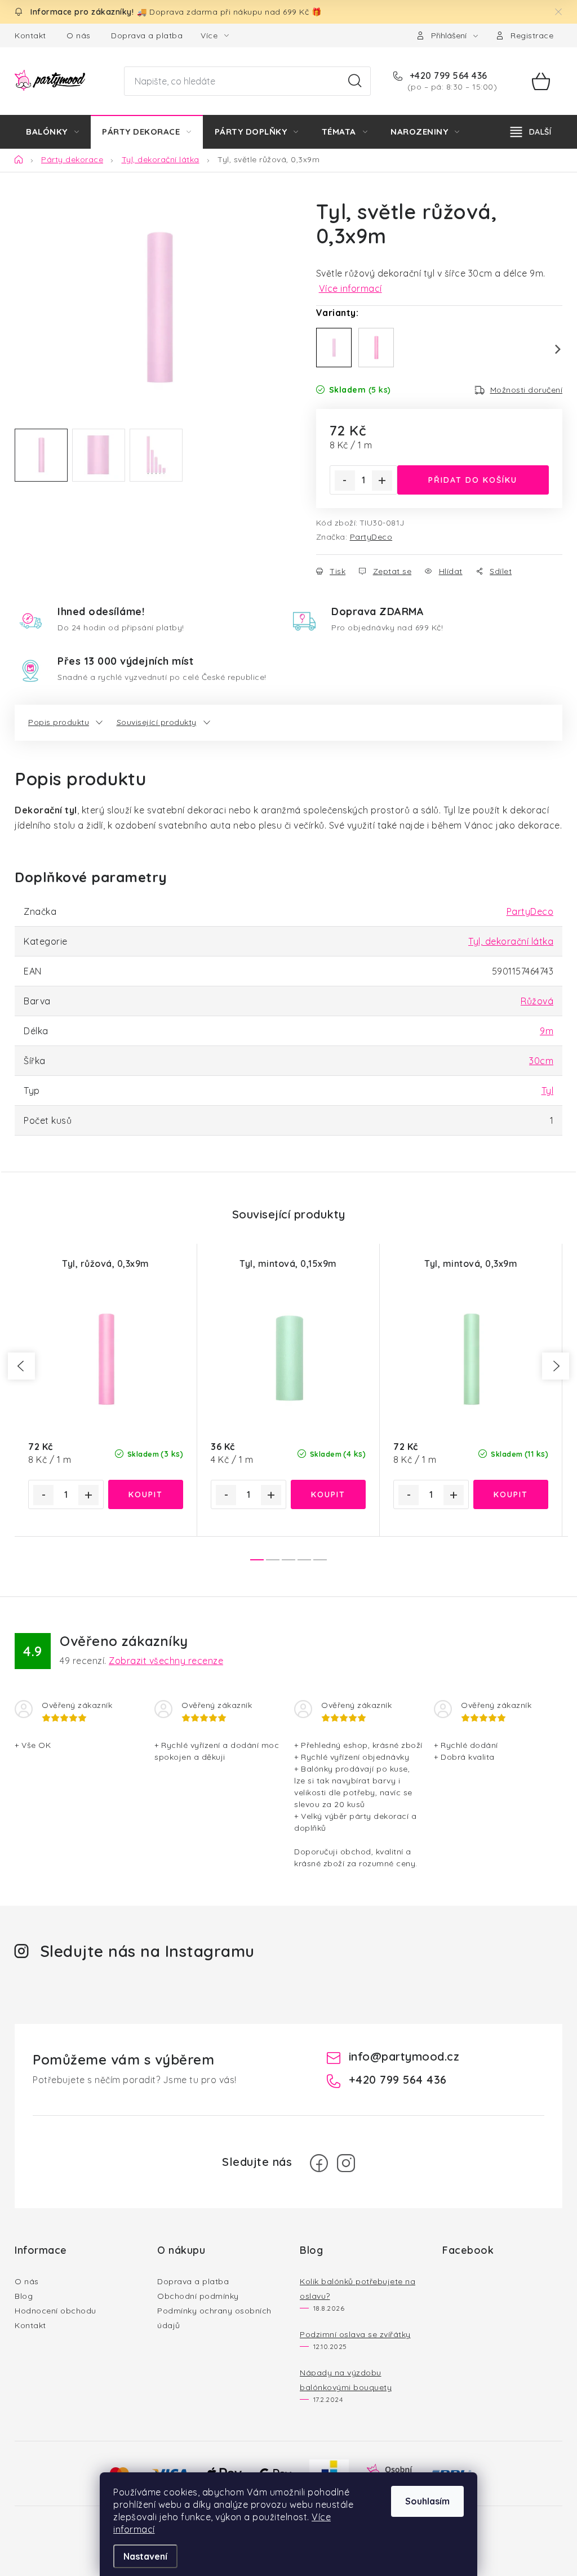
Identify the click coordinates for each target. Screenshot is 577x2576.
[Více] (531, 132)
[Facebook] (319, 2163)
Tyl (548, 1091)
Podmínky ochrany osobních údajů (214, 2318)
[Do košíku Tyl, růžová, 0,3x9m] (146, 1494)
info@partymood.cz (404, 2056)
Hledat (355, 81)
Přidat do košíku (473, 480)
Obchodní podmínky (198, 2296)
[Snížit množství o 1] (345, 481)
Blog (24, 2296)
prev (21, 1366)
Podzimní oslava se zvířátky (355, 2334)
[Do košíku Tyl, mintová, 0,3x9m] (511, 1494)
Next (551, 349)
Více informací (350, 288)
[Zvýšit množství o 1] (382, 481)
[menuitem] (52, 132)
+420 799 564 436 (447, 75)
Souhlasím (427, 2501)
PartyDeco (371, 537)
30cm (541, 1061)
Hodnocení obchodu (56, 2311)
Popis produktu (59, 722)
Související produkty (157, 722)
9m (547, 1031)
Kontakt (30, 35)
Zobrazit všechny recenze (166, 1661)
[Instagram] (346, 2163)
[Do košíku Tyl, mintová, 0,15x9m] (329, 1494)
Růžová (537, 1001)
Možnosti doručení (527, 390)
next (556, 1366)
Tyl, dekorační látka (511, 941)
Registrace (532, 35)
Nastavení (145, 2556)
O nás (79, 35)
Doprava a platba (147, 35)
